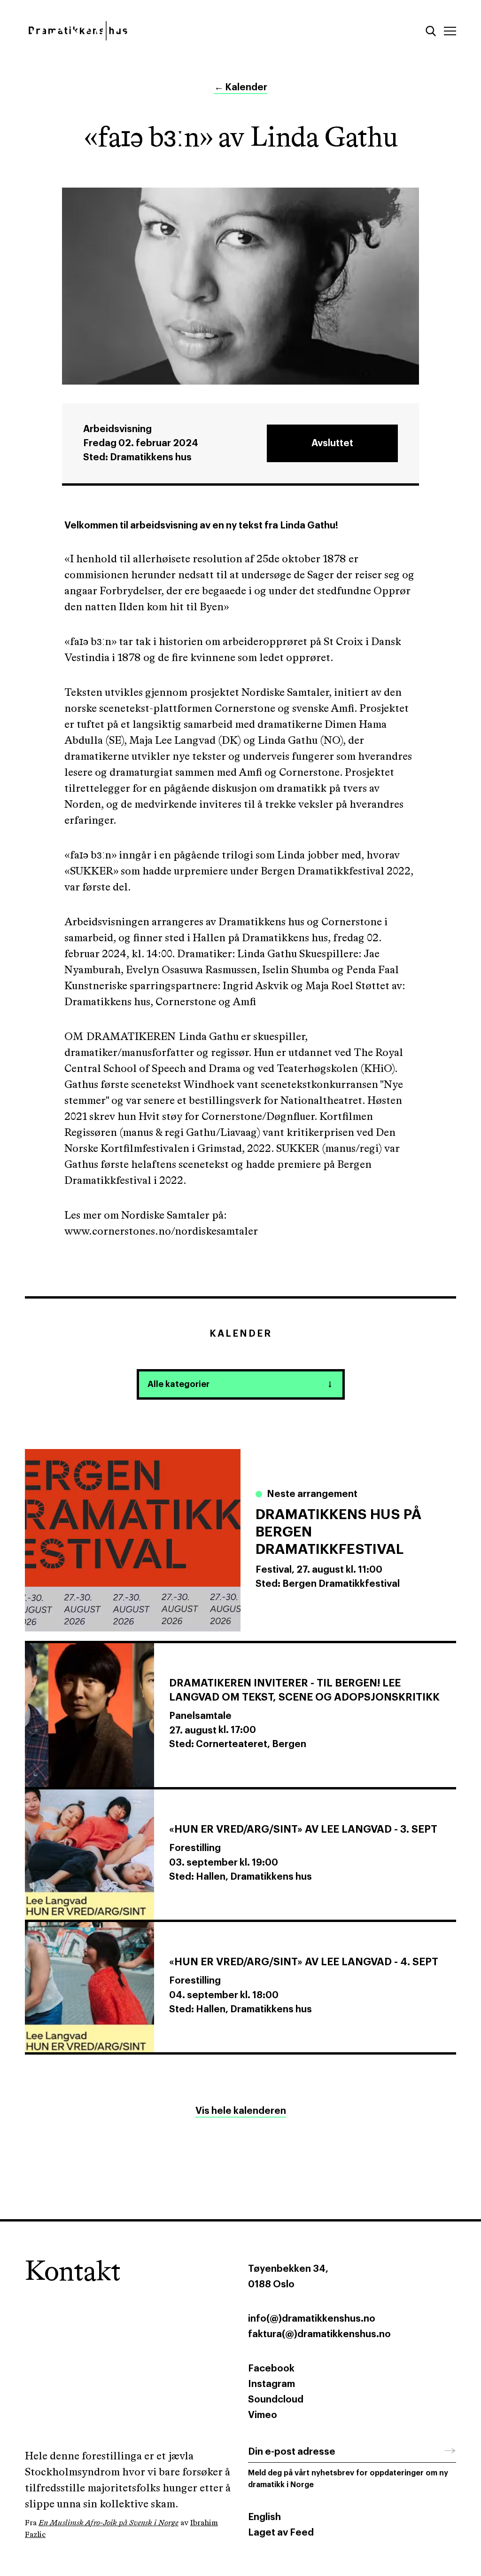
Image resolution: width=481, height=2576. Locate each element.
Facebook (271, 2369)
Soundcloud (276, 2400)
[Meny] (450, 31)
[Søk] (431, 31)
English (264, 2517)
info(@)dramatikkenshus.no (312, 2319)
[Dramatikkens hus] (129, 31)
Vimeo (263, 2415)
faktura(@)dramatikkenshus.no (319, 2334)
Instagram (272, 2384)
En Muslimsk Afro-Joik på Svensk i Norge (109, 2523)
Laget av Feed (281, 2533)
